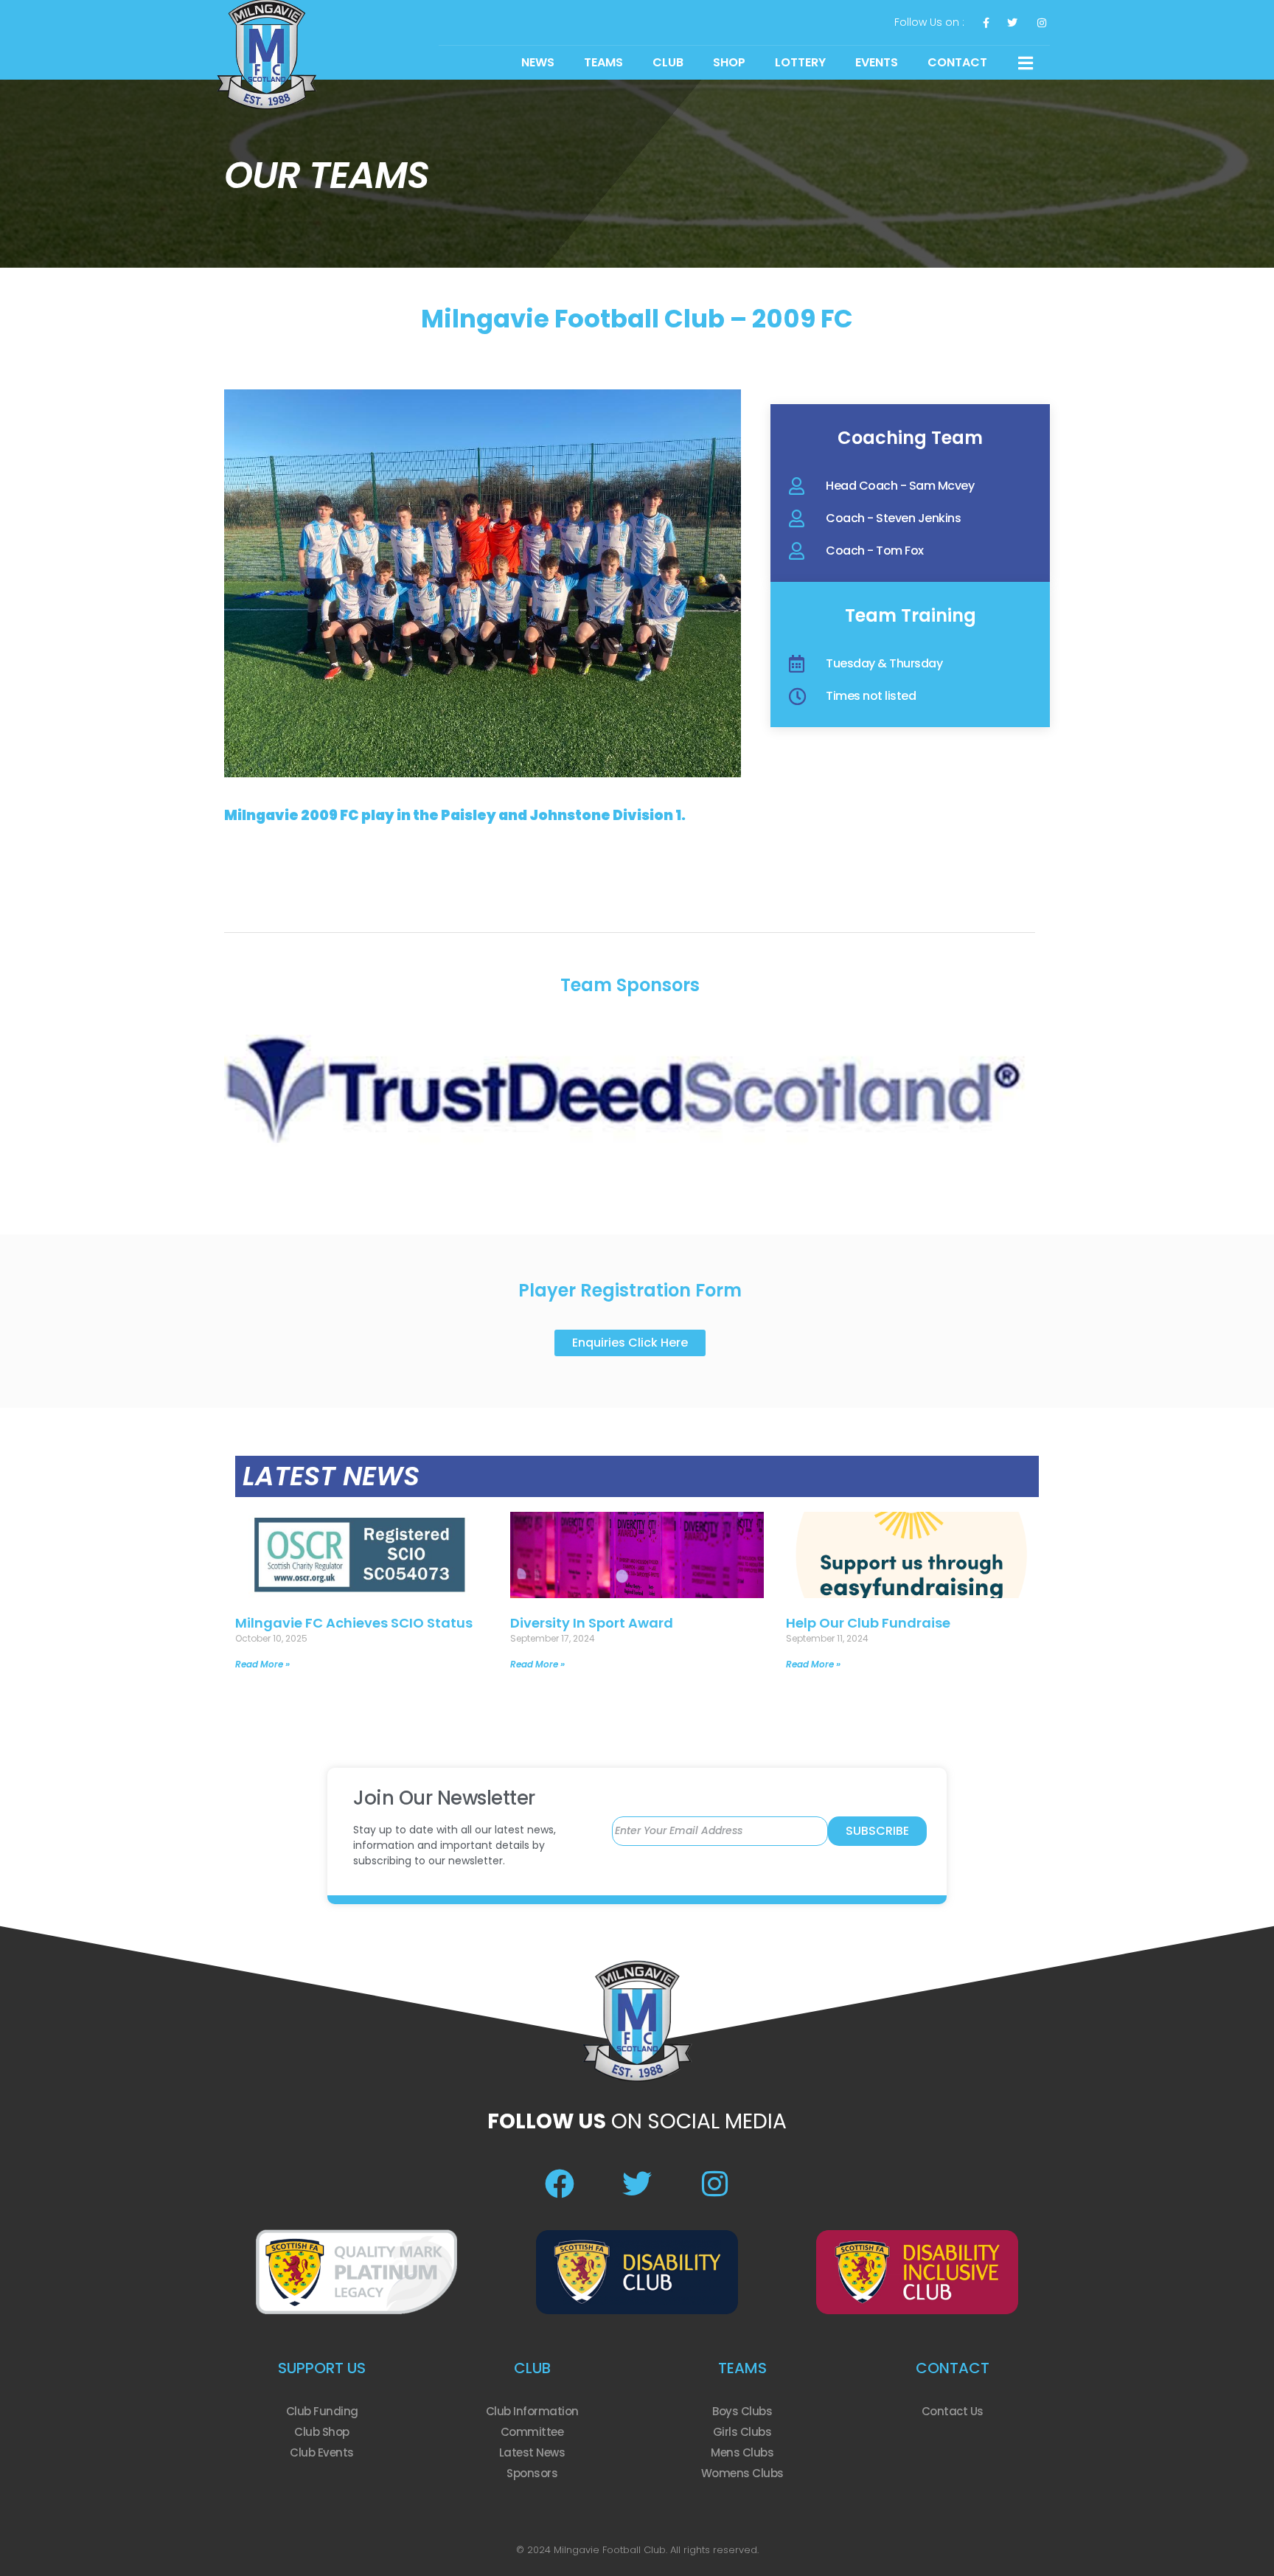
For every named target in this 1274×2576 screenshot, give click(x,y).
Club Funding (322, 2411)
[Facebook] (560, 2184)
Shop (729, 62)
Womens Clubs (742, 2473)
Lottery (800, 62)
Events (877, 62)
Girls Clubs (742, 2432)
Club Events (322, 2452)
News (538, 62)
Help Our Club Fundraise (868, 1623)
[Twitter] (637, 2184)
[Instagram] (714, 2184)
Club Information (532, 2411)
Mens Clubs (742, 2452)
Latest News (532, 2452)
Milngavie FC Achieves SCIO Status (354, 1623)
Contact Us (953, 2411)
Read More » (262, 1664)
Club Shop (322, 2432)
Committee (532, 2432)
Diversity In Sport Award (592, 1623)
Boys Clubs (742, 2411)
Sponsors (532, 2473)
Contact (957, 62)
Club (668, 62)
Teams (603, 62)
